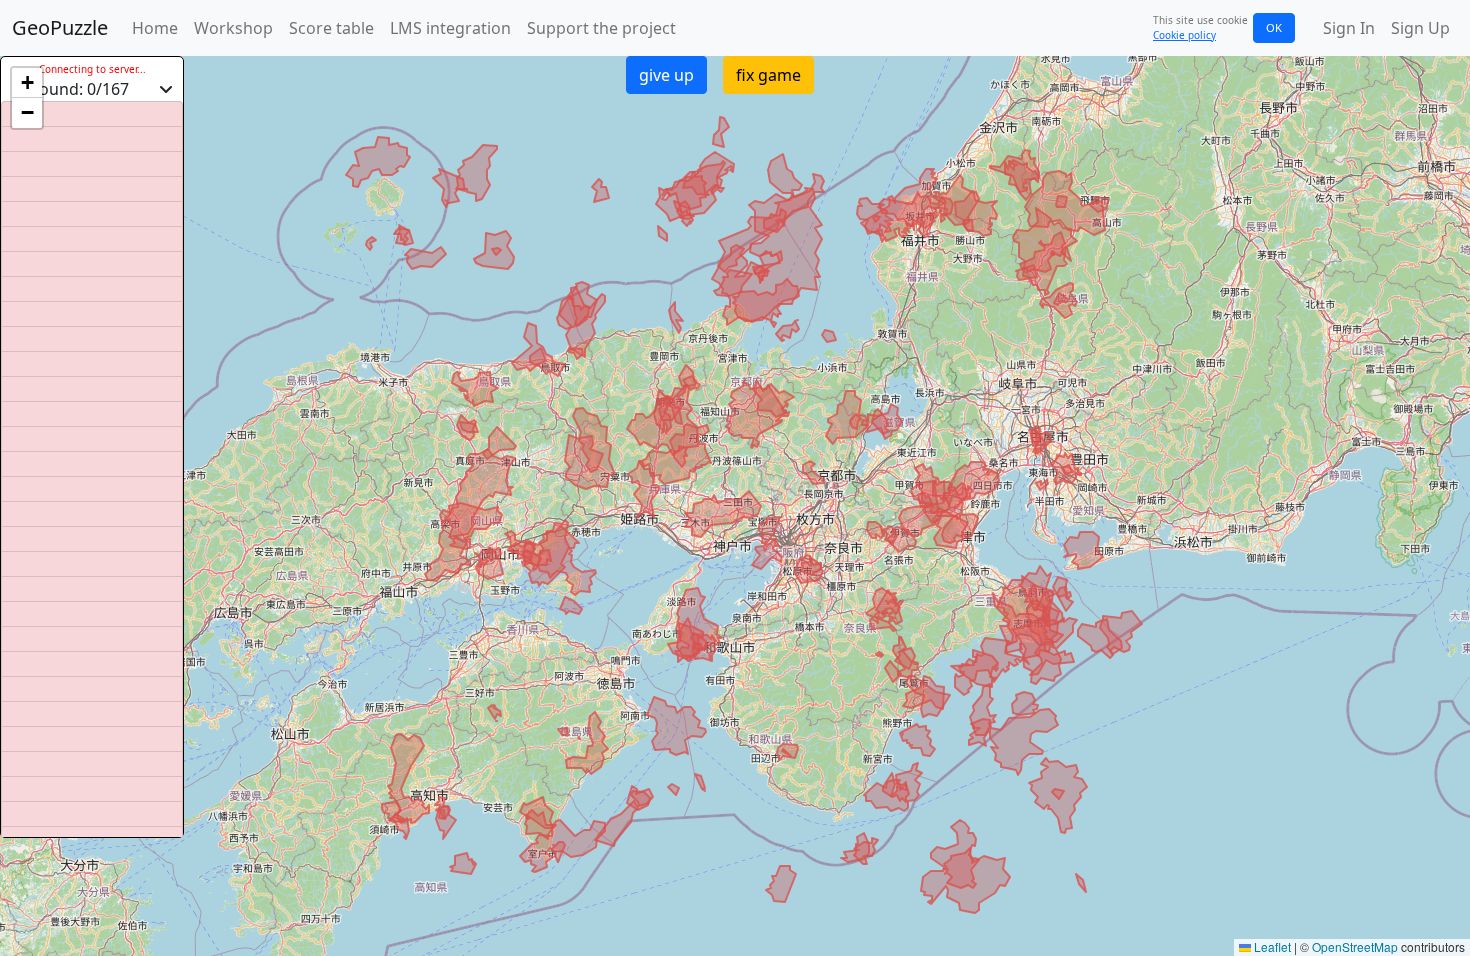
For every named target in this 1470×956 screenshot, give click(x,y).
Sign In (1349, 28)
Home (155, 28)
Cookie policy (1184, 35)
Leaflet (1271, 946)
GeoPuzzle (60, 27)
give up (666, 75)
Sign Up (1420, 28)
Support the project (601, 28)
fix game (768, 75)
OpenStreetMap (1355, 946)
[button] (27, 83)
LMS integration (450, 28)
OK (1274, 27)
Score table (331, 28)
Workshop (233, 28)
